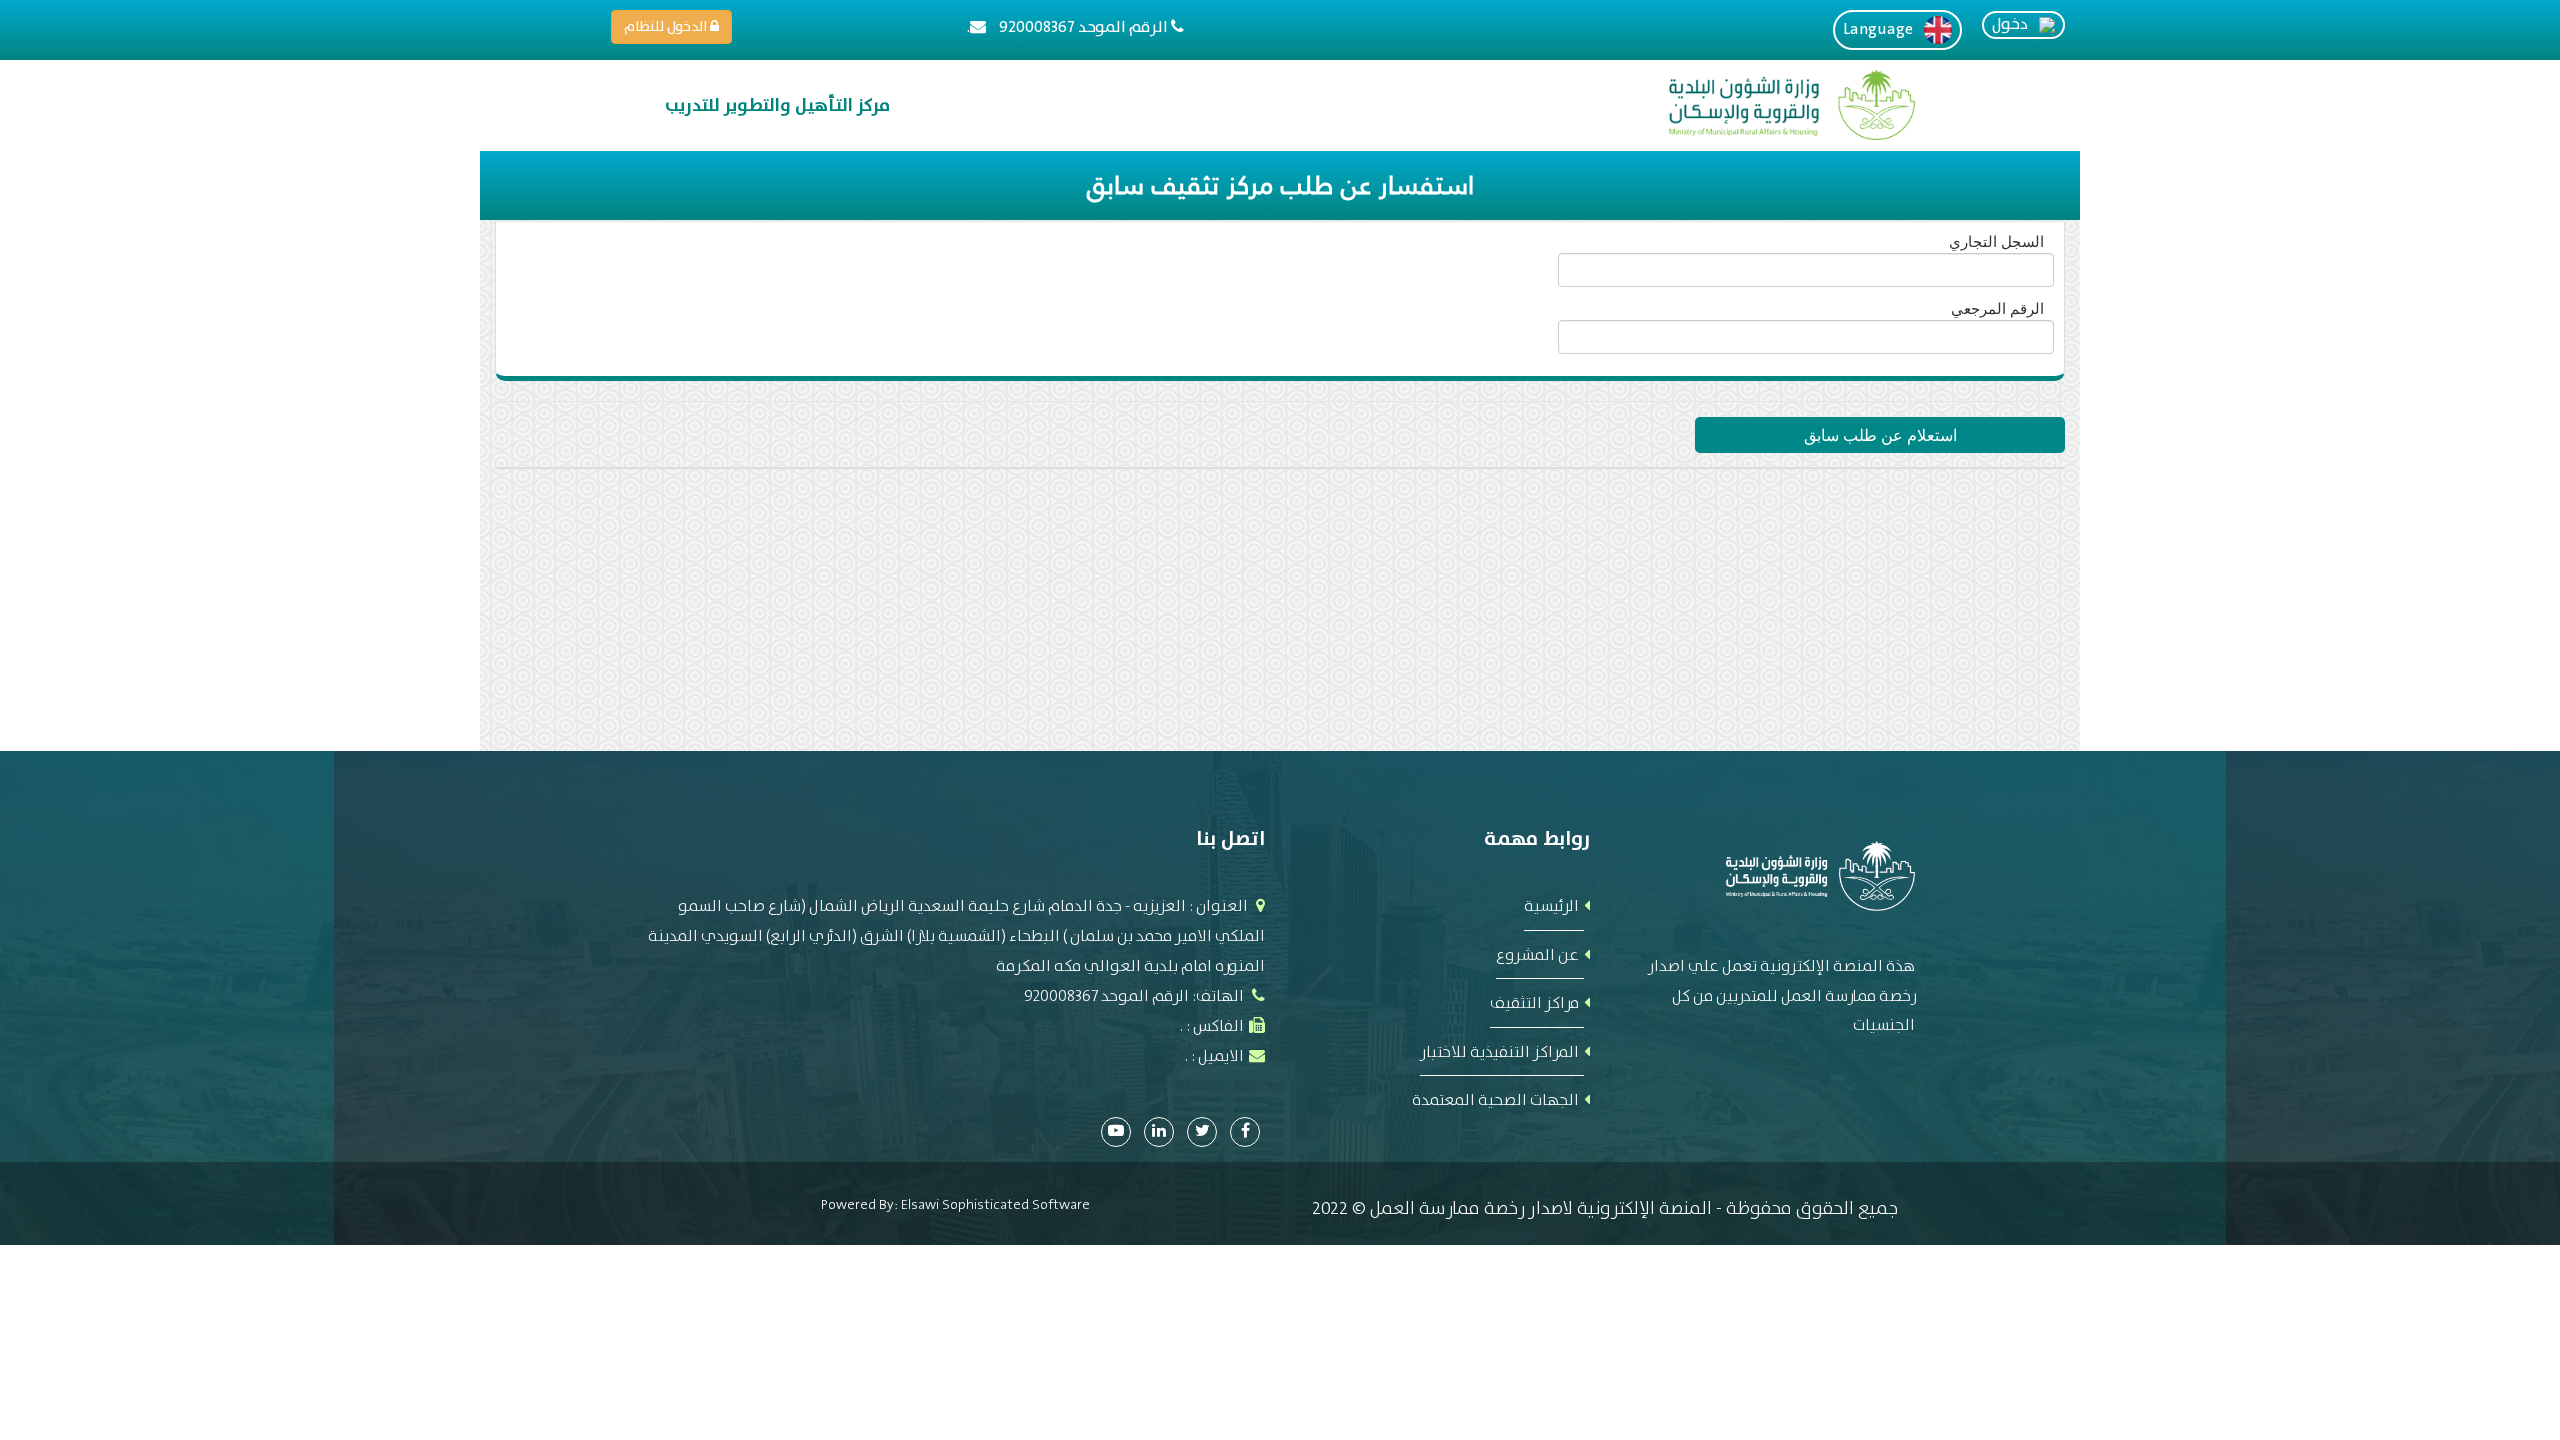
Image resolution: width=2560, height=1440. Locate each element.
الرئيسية (1551, 905)
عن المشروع (1537, 954)
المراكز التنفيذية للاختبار (1499, 1051)
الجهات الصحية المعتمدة (1495, 1099)
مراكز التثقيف (1534, 1002)
